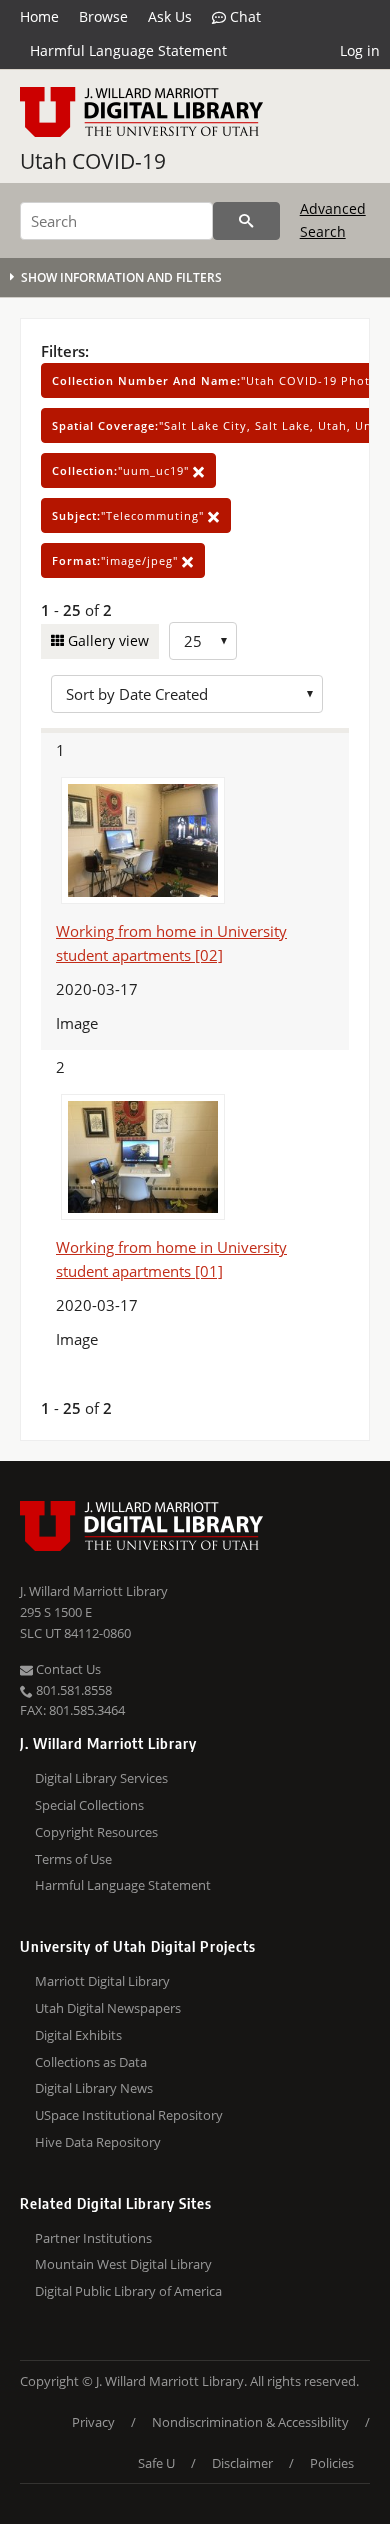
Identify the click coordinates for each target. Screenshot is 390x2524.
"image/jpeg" (117, 560)
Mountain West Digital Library (123, 2264)
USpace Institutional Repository (129, 2115)
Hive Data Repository (98, 2142)
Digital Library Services (101, 1778)
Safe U (156, 2463)
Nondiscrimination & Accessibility (250, 2422)
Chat (243, 16)
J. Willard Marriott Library (94, 1591)
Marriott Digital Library (102, 1981)
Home (39, 16)
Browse (103, 16)
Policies (332, 2463)
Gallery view (106, 640)
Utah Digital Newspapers (108, 2008)
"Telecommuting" (130, 515)
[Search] (246, 221)
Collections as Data (91, 2062)
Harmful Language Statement (128, 50)
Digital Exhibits (78, 2035)
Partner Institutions (93, 2238)
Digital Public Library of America (128, 2291)
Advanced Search (333, 219)
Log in (360, 50)
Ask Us (170, 16)
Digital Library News (94, 2088)
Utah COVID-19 (93, 161)
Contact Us (67, 1669)
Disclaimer (242, 2463)
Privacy (93, 2422)
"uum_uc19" (122, 470)
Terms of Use (73, 1859)
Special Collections (89, 1805)
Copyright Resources (96, 1832)
